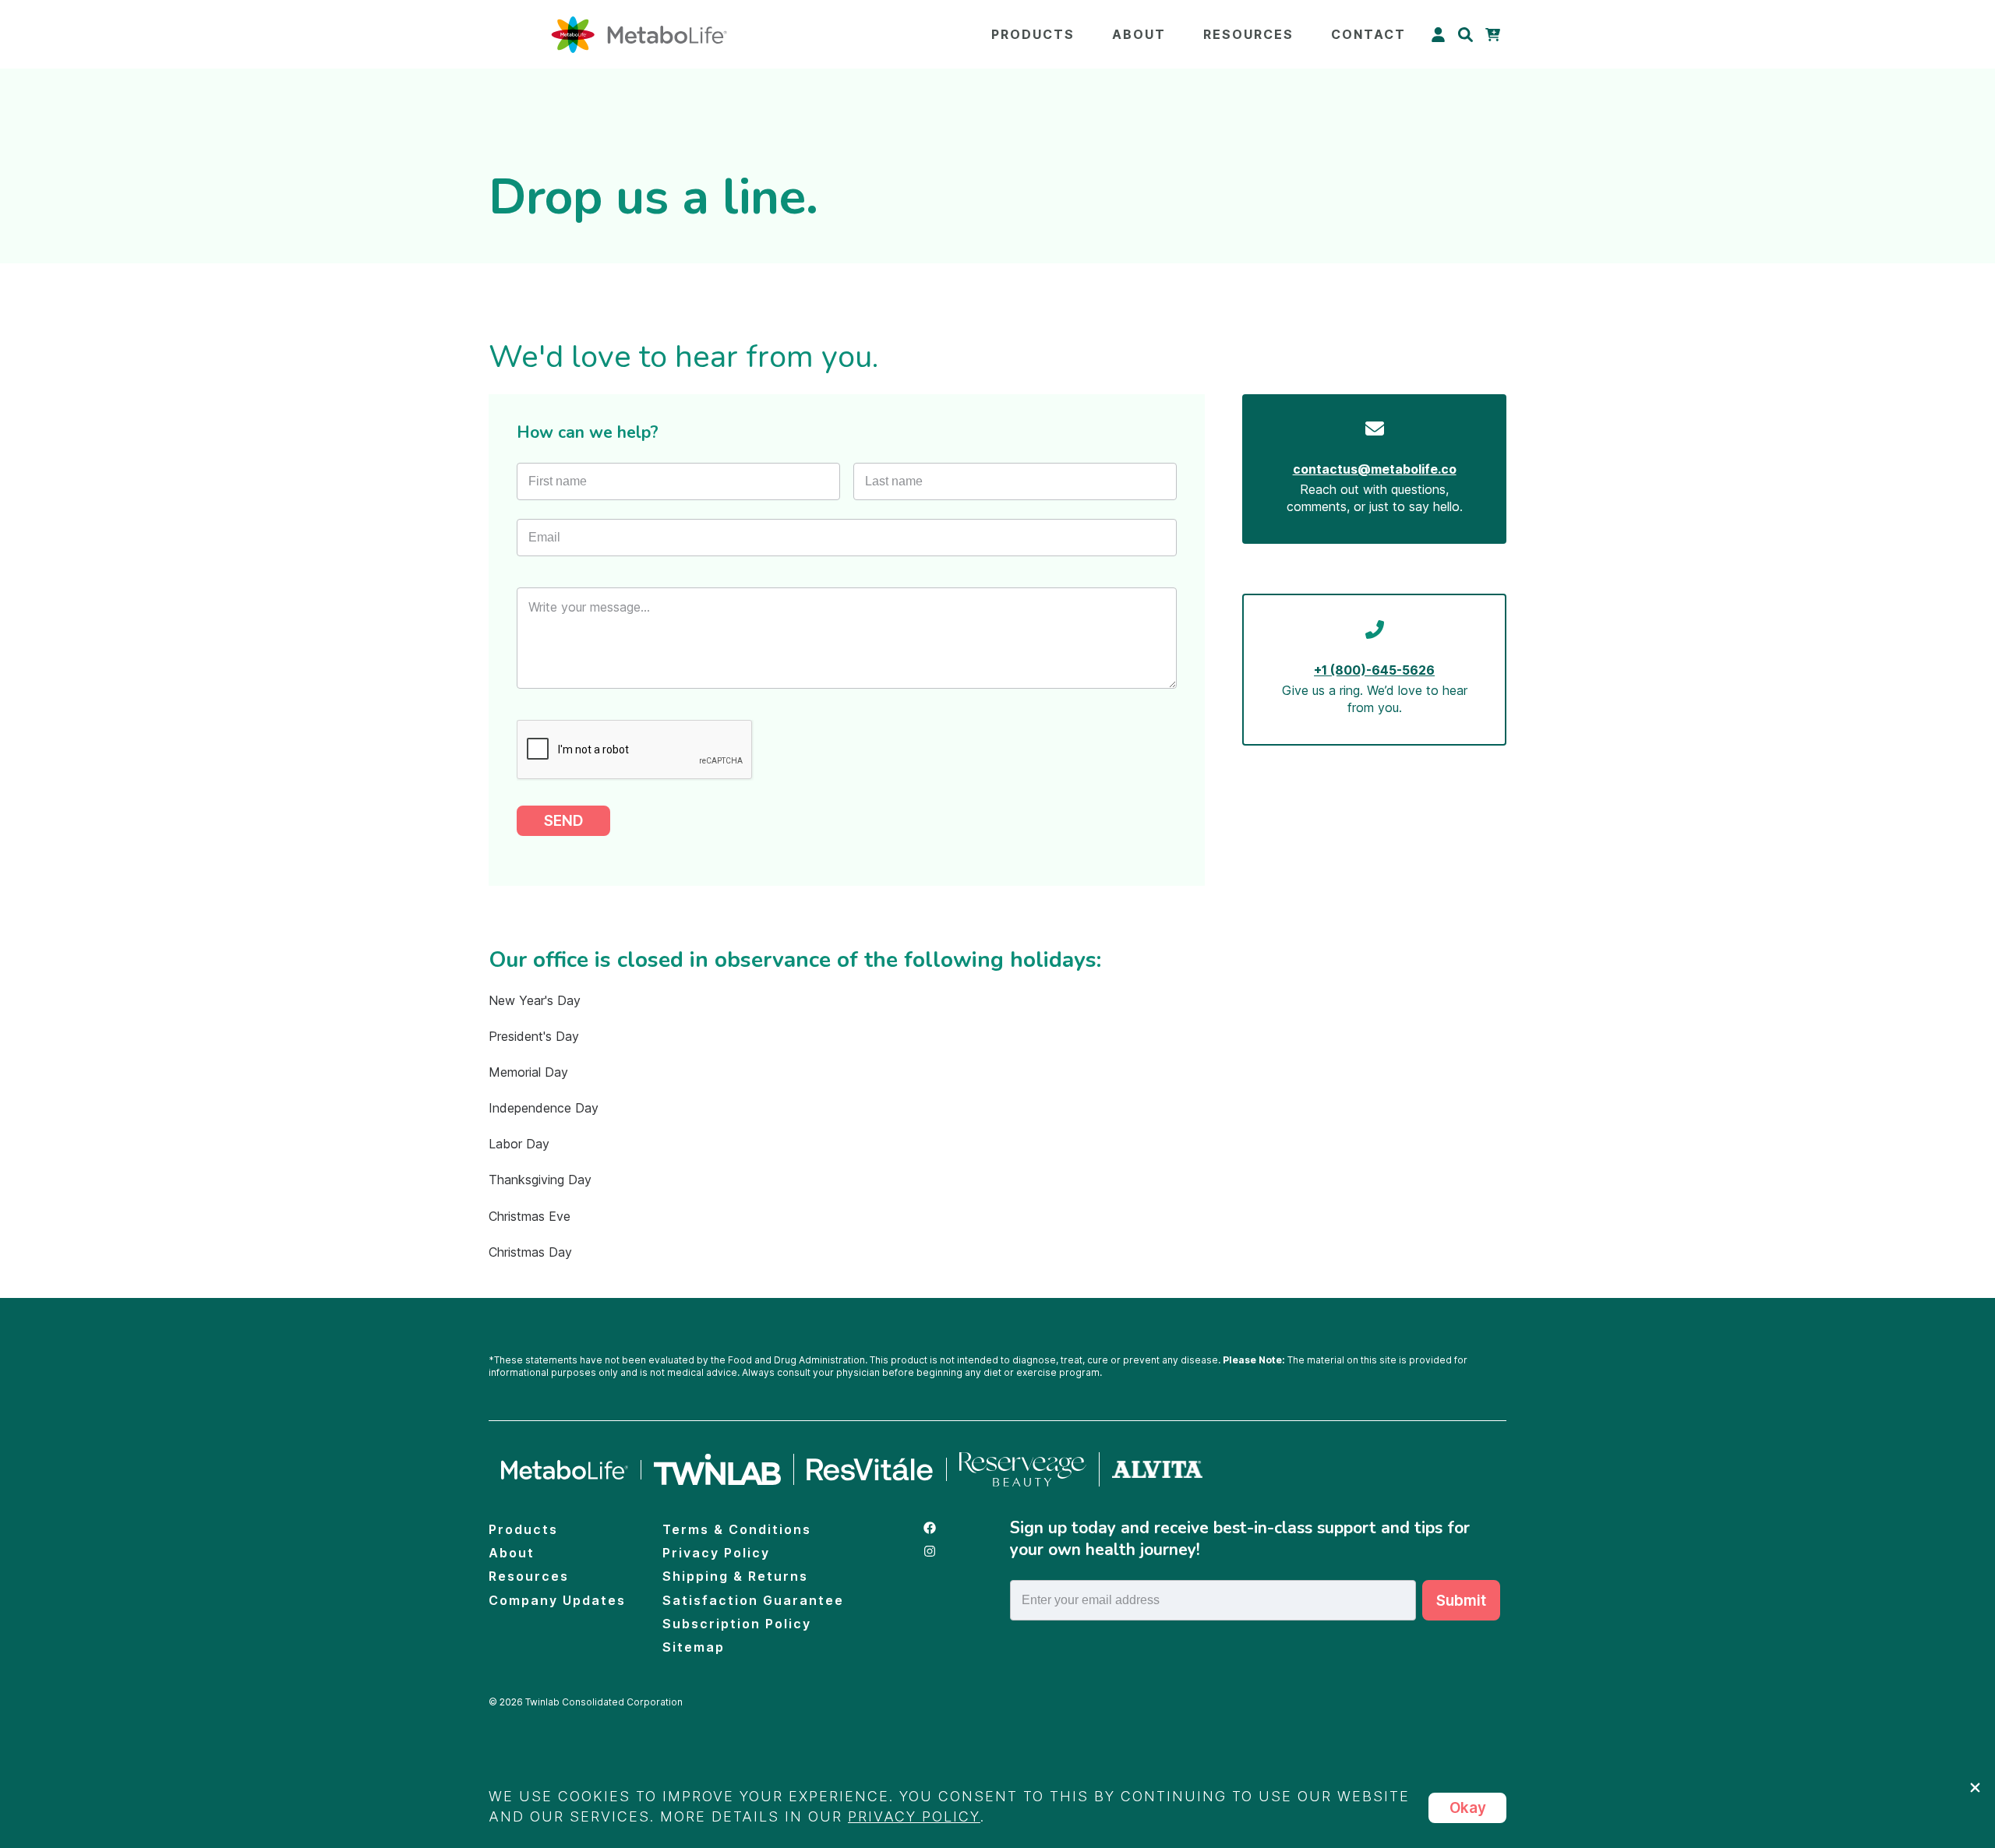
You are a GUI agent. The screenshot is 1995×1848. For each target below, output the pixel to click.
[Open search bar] (1465, 35)
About (1139, 34)
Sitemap (694, 1647)
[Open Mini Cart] (1493, 35)
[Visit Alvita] (1157, 1470)
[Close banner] (1975, 1788)
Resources (1248, 34)
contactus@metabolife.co (1375, 469)
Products (1033, 34)
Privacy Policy (716, 1553)
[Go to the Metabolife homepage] (565, 1470)
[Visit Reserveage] (1023, 1469)
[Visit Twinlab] (718, 1469)
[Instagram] (955, 1553)
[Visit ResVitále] (870, 1470)
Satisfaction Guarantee (753, 1600)
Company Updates (557, 1600)
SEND (563, 821)
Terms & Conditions (737, 1529)
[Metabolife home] (639, 35)
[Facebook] (955, 1529)
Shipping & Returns (735, 1576)
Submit (1461, 1601)
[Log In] (1438, 35)
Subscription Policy (737, 1624)
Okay (1468, 1808)
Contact (1368, 34)
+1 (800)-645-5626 (1374, 670)
